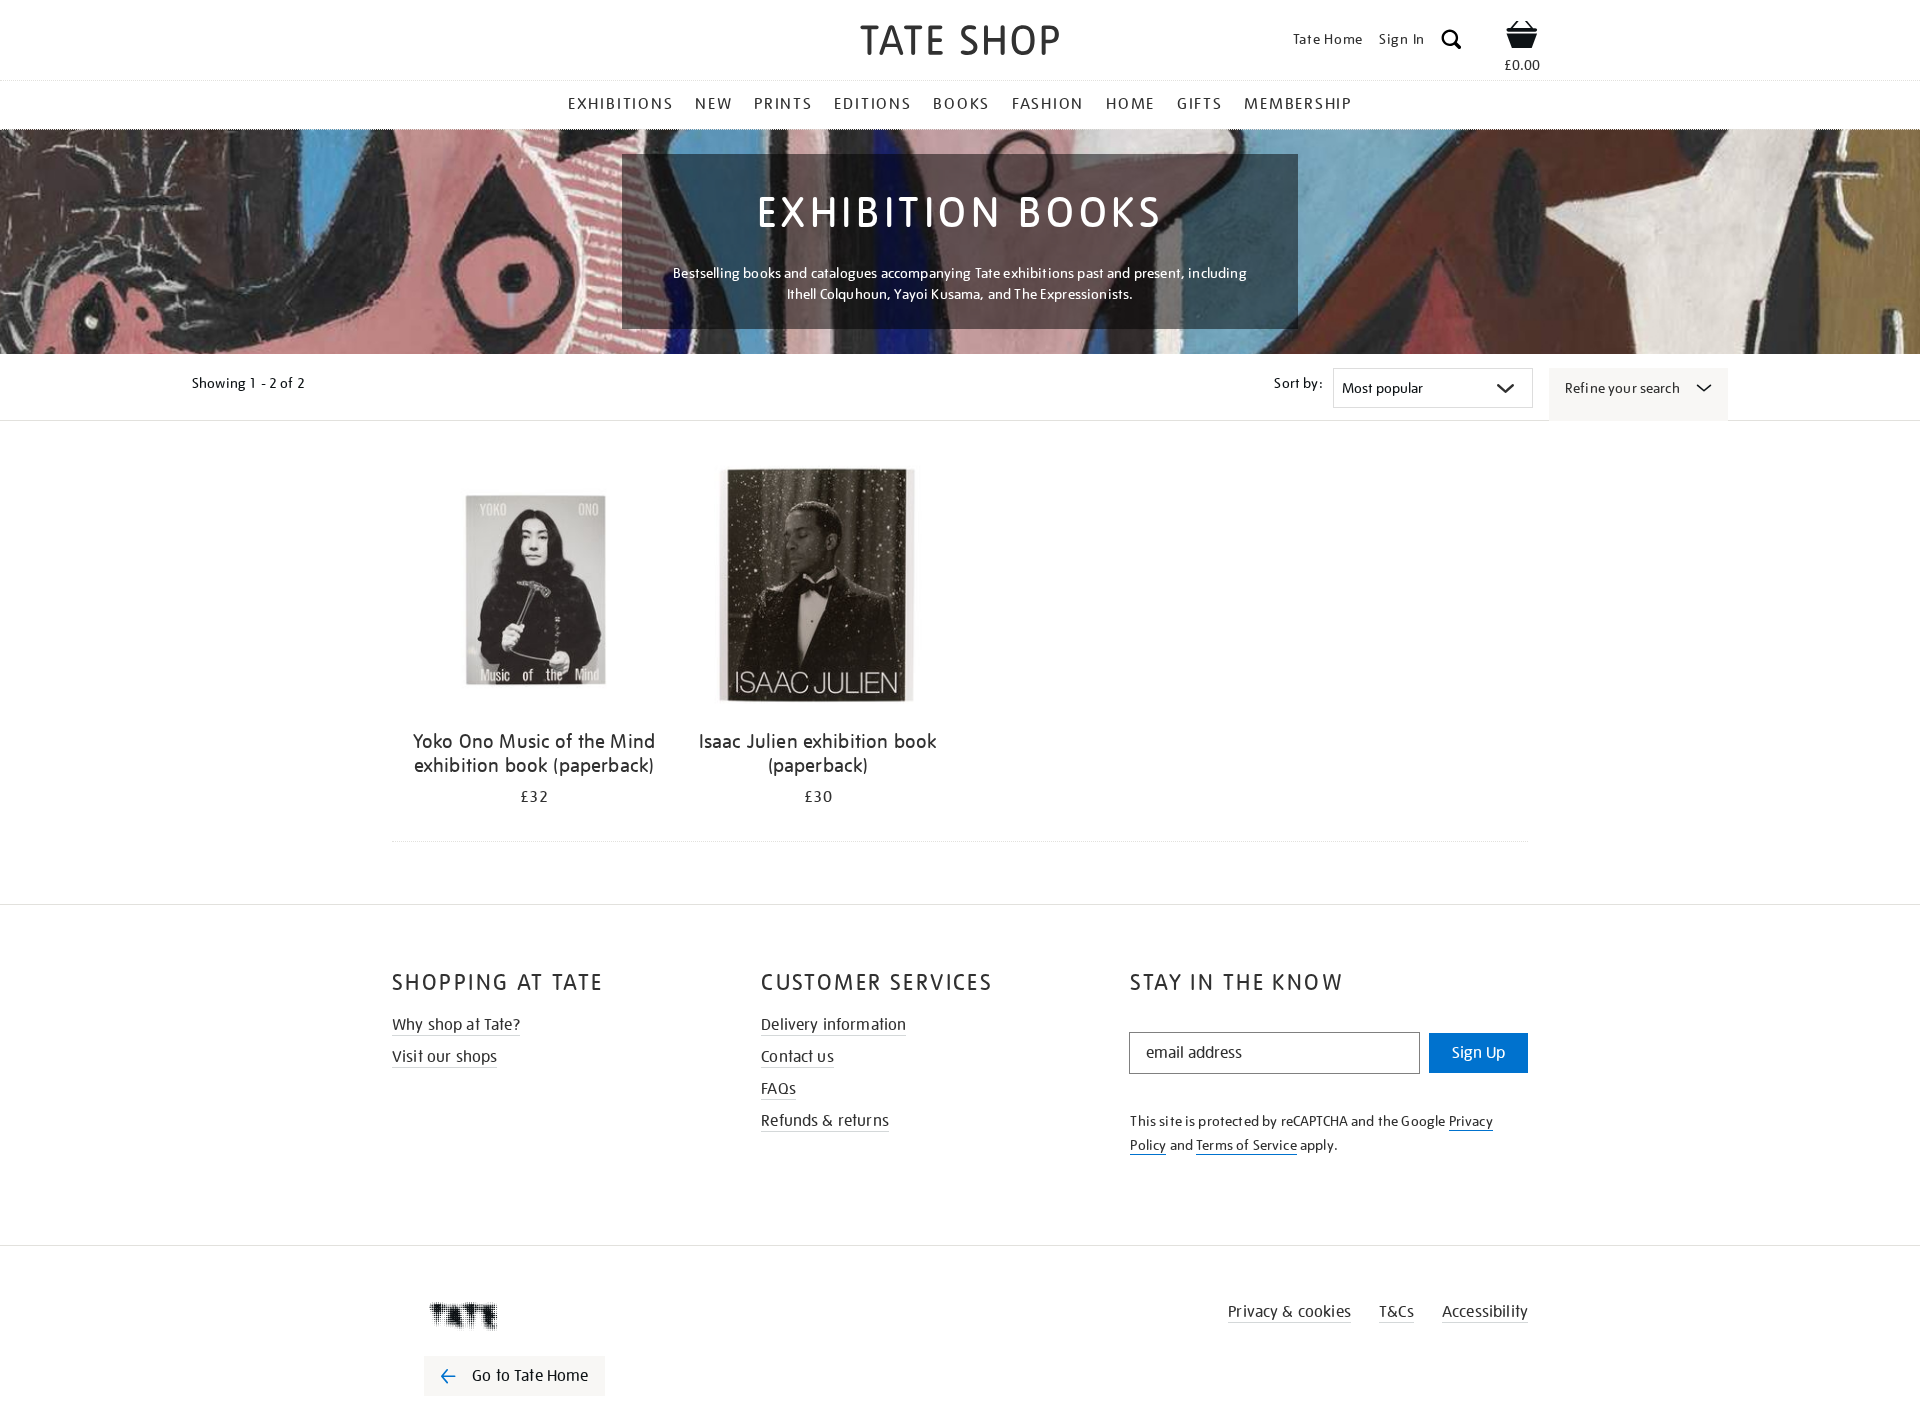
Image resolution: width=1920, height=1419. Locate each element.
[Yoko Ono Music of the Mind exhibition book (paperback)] (534, 588)
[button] (1451, 42)
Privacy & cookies (1289, 1312)
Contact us (797, 1057)
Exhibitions (620, 104)
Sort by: (1298, 383)
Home (1130, 104)
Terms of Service (1246, 1145)
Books (961, 104)
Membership (1298, 104)
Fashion (1048, 104)
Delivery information (833, 1025)
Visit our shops (444, 1057)
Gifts (1200, 104)
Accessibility (1485, 1312)
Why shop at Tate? (456, 1025)
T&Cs (1396, 1312)
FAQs (778, 1089)
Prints (783, 104)
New (713, 104)
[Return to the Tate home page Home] (960, 43)
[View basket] (1522, 38)
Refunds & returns (825, 1121)
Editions (872, 104)
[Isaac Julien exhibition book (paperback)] (818, 588)
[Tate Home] (550, 1316)
